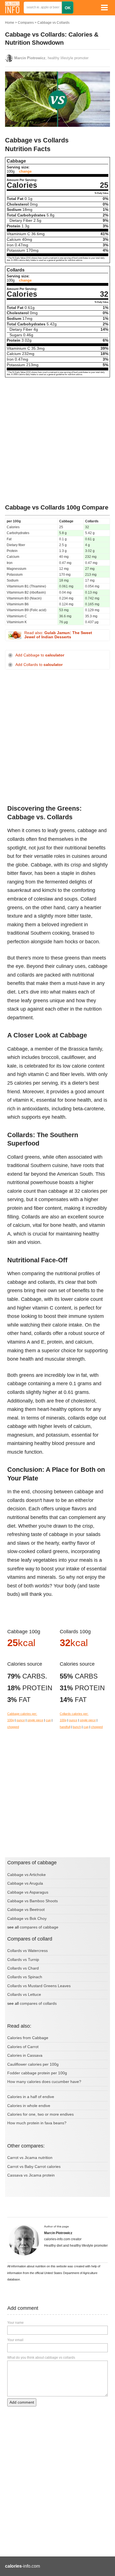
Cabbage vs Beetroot (26, 1910)
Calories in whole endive (29, 2106)
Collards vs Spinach (25, 1977)
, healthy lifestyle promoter (51, 58)
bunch (77, 1727)
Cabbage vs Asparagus (28, 1892)
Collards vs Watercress (27, 1951)
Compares (26, 23)
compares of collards (38, 2003)
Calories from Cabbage (28, 2038)
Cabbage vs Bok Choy (27, 1918)
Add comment (22, 2402)
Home (10, 23)
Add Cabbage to (40, 655)
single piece (35, 1720)
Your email (15, 2340)
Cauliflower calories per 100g (33, 2064)
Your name (15, 2323)
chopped (13, 1727)
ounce (21, 1720)
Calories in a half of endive (31, 2097)
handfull (65, 1727)
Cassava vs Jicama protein (31, 2175)
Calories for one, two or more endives (40, 2114)
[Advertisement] (57, 441)
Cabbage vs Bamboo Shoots (33, 1901)
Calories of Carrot (23, 2047)
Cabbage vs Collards (53, 23)
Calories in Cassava (25, 2055)
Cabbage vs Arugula (25, 1883)
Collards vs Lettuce (24, 1994)
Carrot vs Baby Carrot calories (34, 2166)
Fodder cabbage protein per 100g (37, 2073)
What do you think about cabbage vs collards (41, 2358)
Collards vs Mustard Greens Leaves (39, 1986)
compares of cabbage (39, 1927)
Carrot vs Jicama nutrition (30, 2158)
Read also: (58, 635)
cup (48, 1720)
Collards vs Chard (23, 1968)
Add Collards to (39, 665)
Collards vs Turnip (23, 1960)
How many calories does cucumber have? (44, 2082)
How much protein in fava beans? (37, 2123)
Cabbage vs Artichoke (27, 1875)
